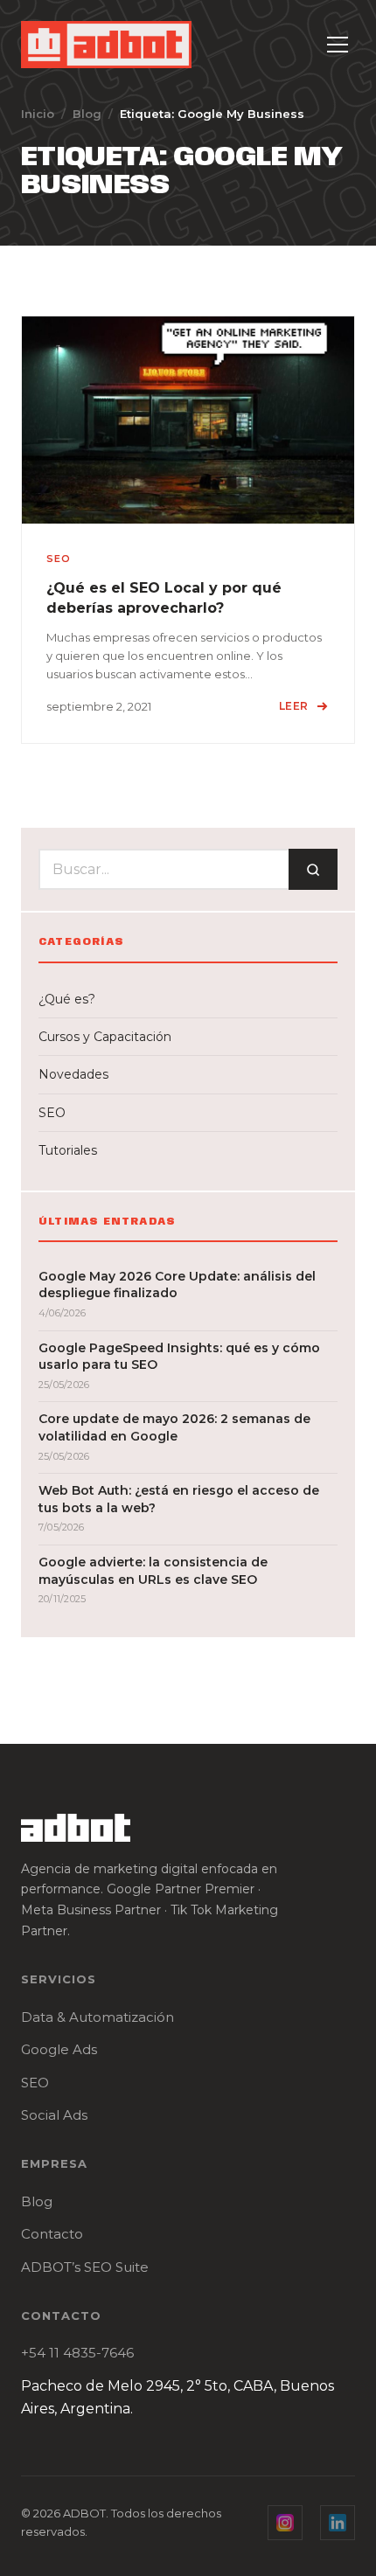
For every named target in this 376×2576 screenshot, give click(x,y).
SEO (35, 2083)
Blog (87, 114)
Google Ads (59, 2049)
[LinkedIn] (338, 2523)
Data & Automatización (97, 2017)
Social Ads (54, 2115)
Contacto (52, 2234)
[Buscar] (313, 869)
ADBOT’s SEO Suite (85, 2267)
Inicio (38, 114)
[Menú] (338, 45)
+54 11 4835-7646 (77, 2353)
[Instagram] (285, 2523)
